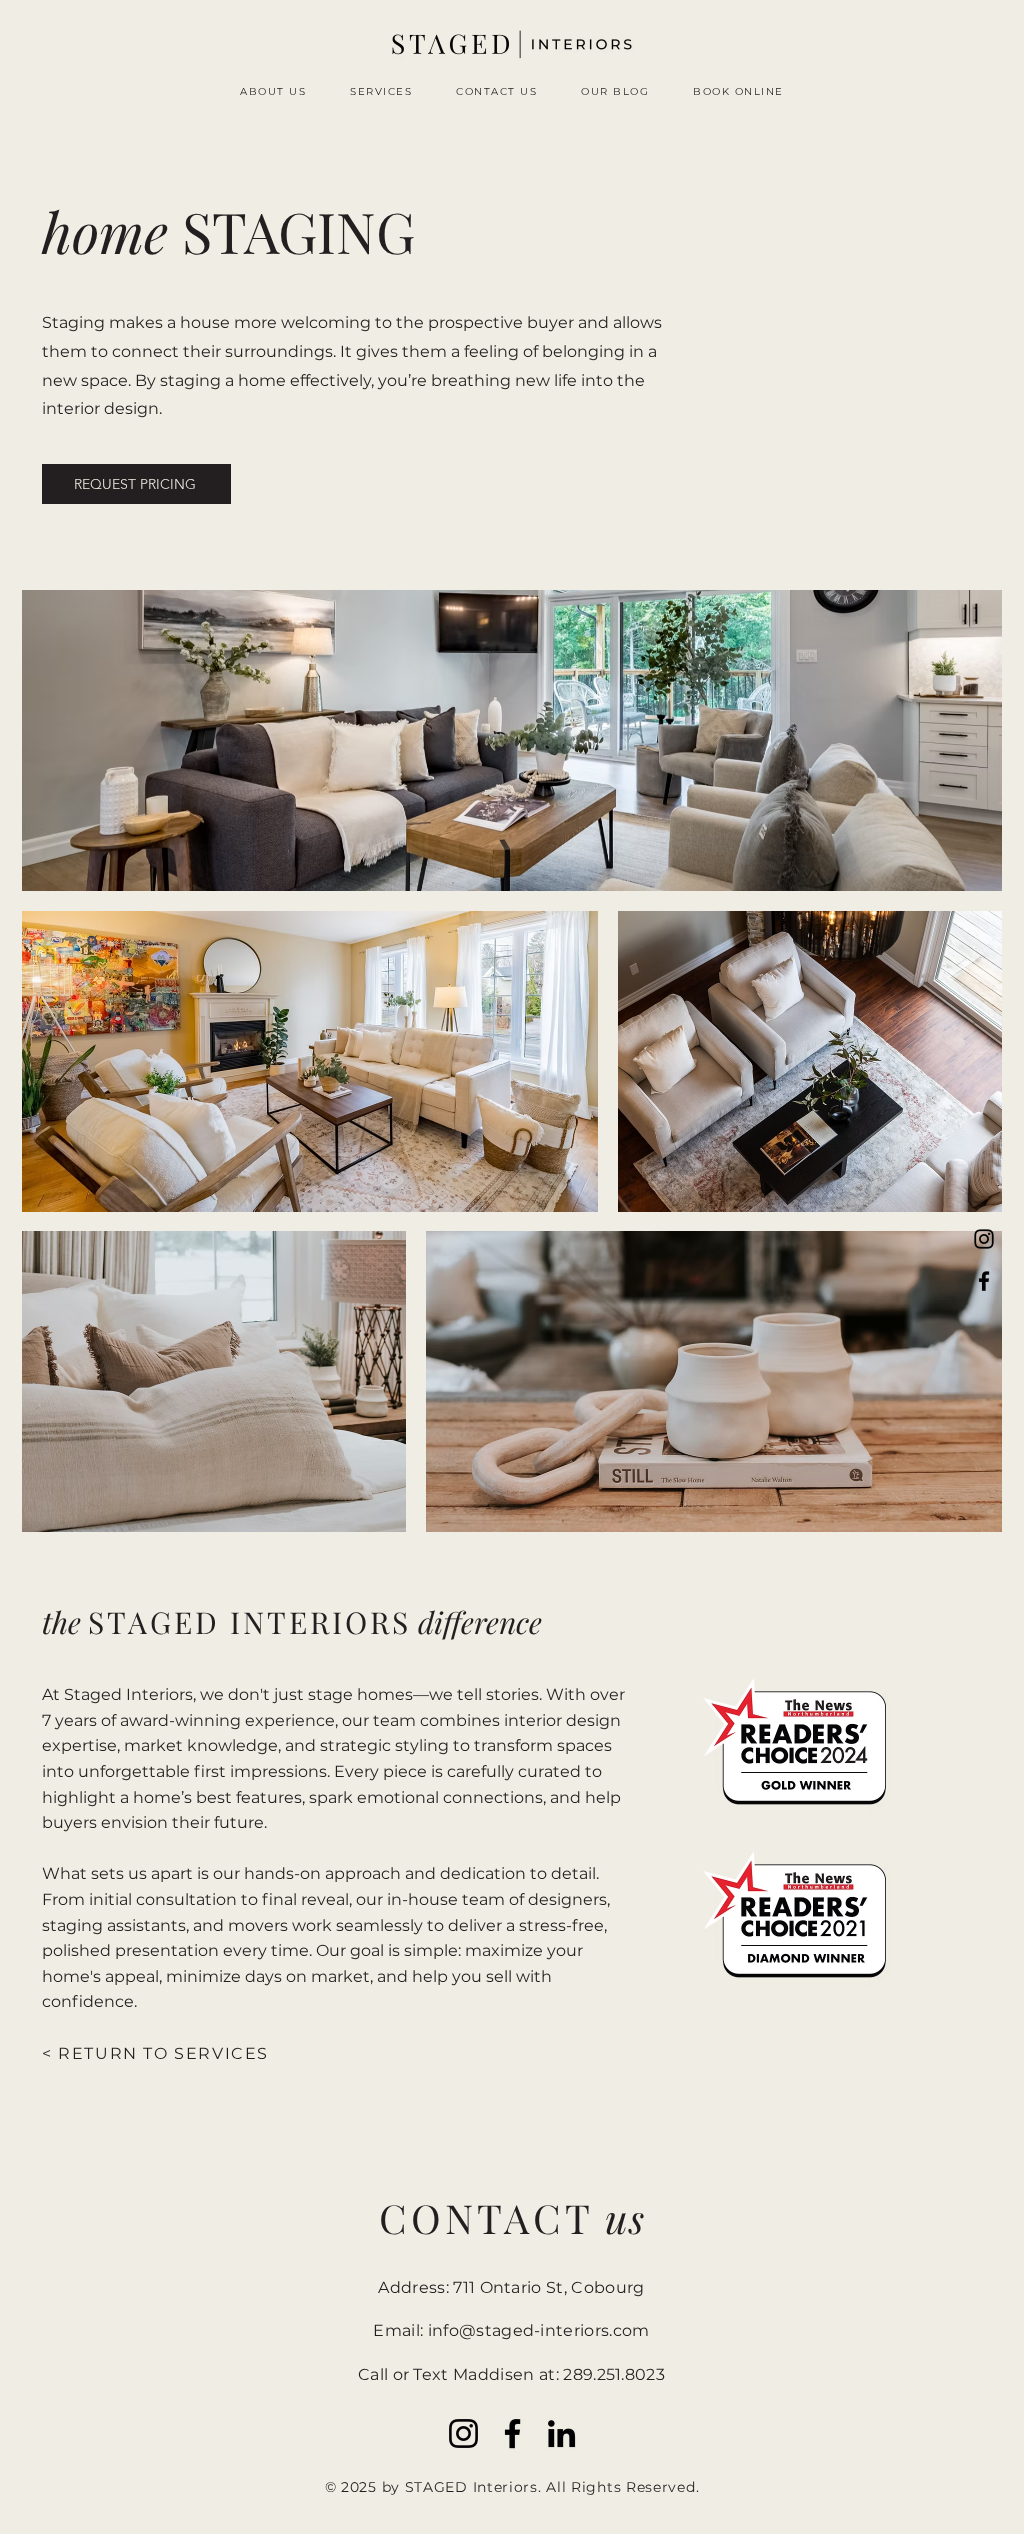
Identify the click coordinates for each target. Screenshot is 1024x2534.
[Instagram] (984, 1239)
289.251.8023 (614, 2374)
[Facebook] (984, 1281)
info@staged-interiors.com (539, 2330)
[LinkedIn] (561, 2433)
